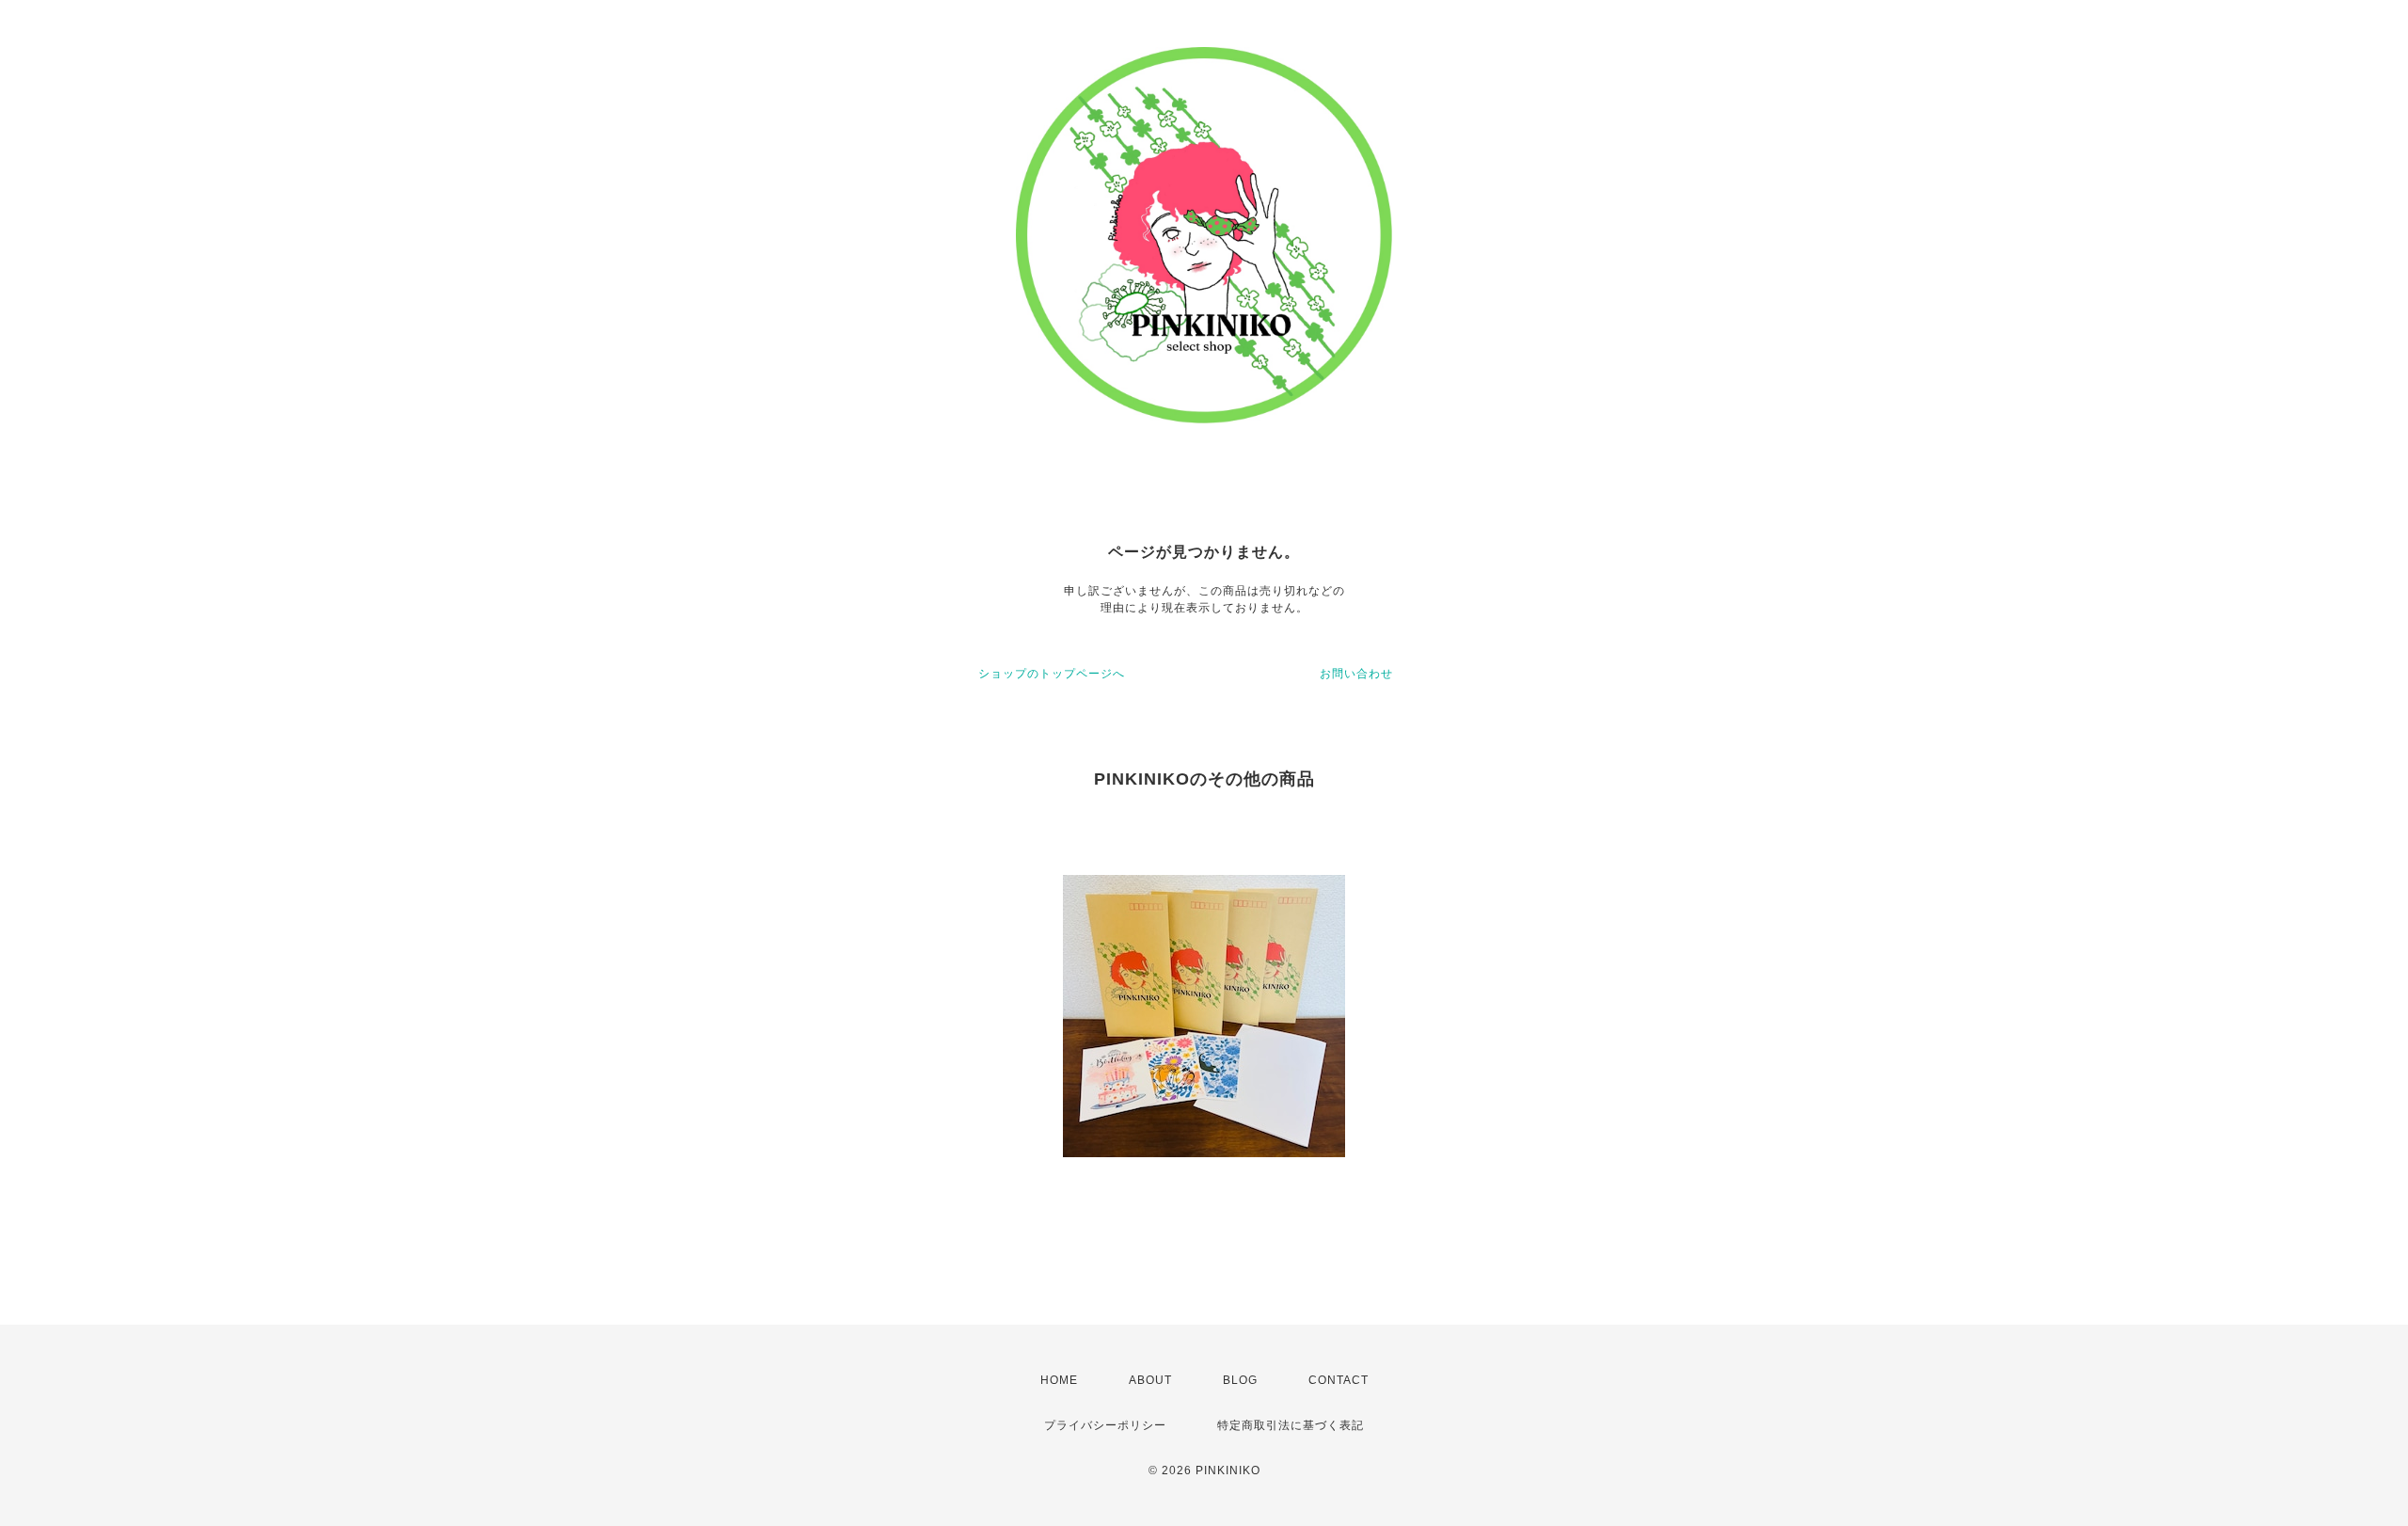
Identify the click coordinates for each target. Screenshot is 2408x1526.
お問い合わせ (1356, 674)
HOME (1059, 1380)
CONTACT (1339, 1380)
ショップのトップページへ (1052, 674)
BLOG (1240, 1380)
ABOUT (1150, 1380)
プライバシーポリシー (1105, 1425)
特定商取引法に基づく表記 (1291, 1425)
